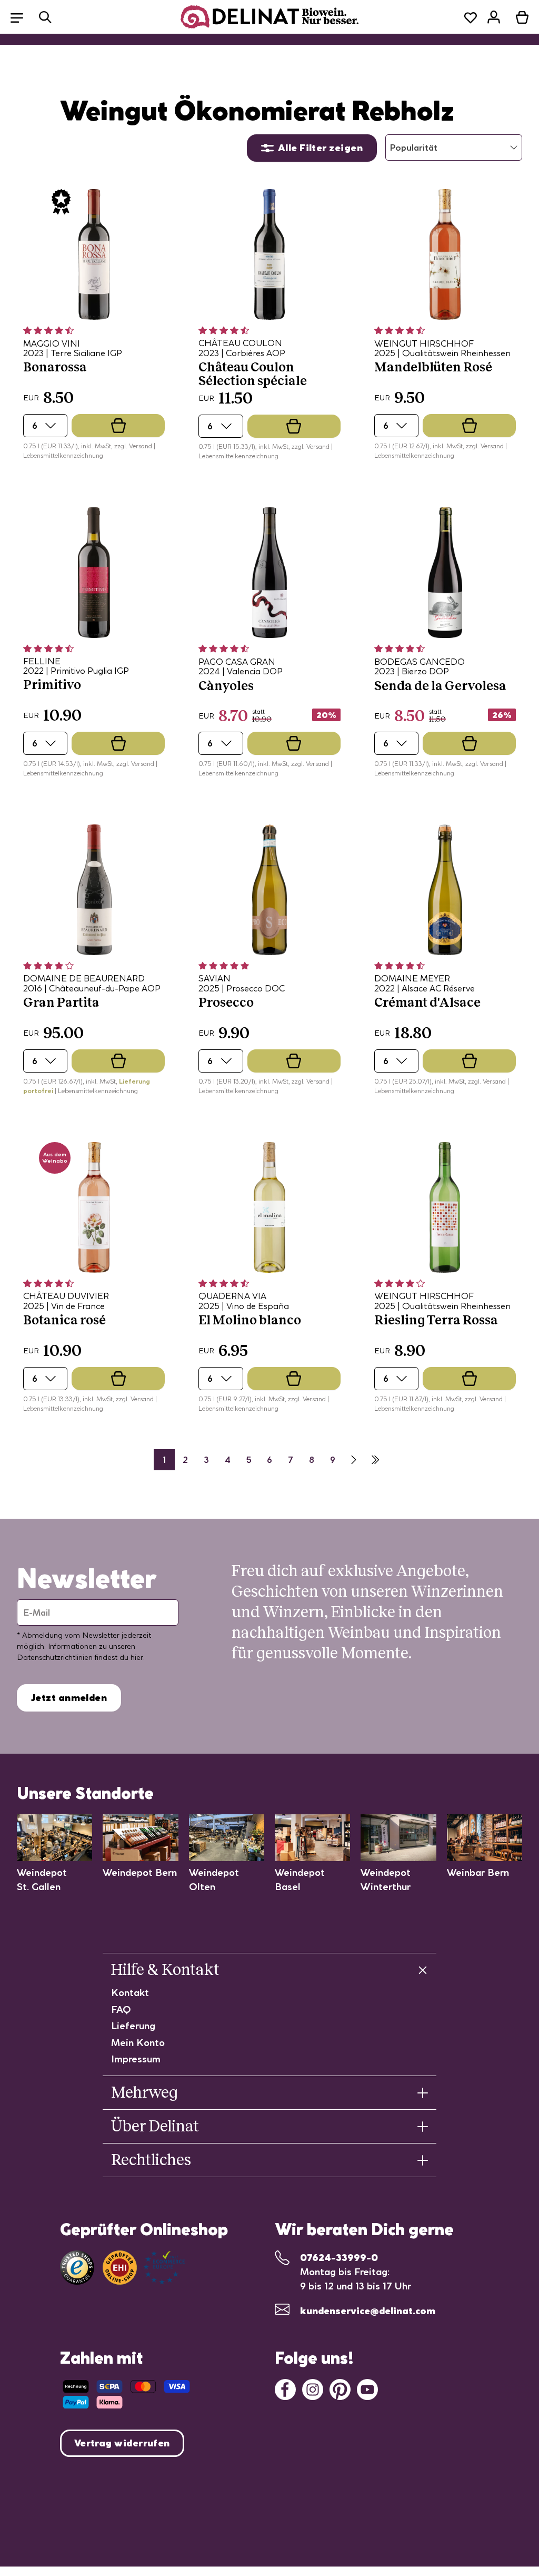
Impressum (136, 2059)
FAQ (121, 2009)
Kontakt (130, 1993)
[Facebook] (285, 2389)
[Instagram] (313, 2389)
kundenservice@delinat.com (368, 2311)
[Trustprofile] (144, 2268)
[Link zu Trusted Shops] (77, 2268)
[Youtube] (367, 2389)
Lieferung (133, 2026)
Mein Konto (138, 2043)
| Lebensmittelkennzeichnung (96, 1091)
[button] (22, 17)
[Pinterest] (340, 2389)
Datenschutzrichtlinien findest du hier (80, 1657)
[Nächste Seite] (354, 1460)
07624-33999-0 (339, 2258)
